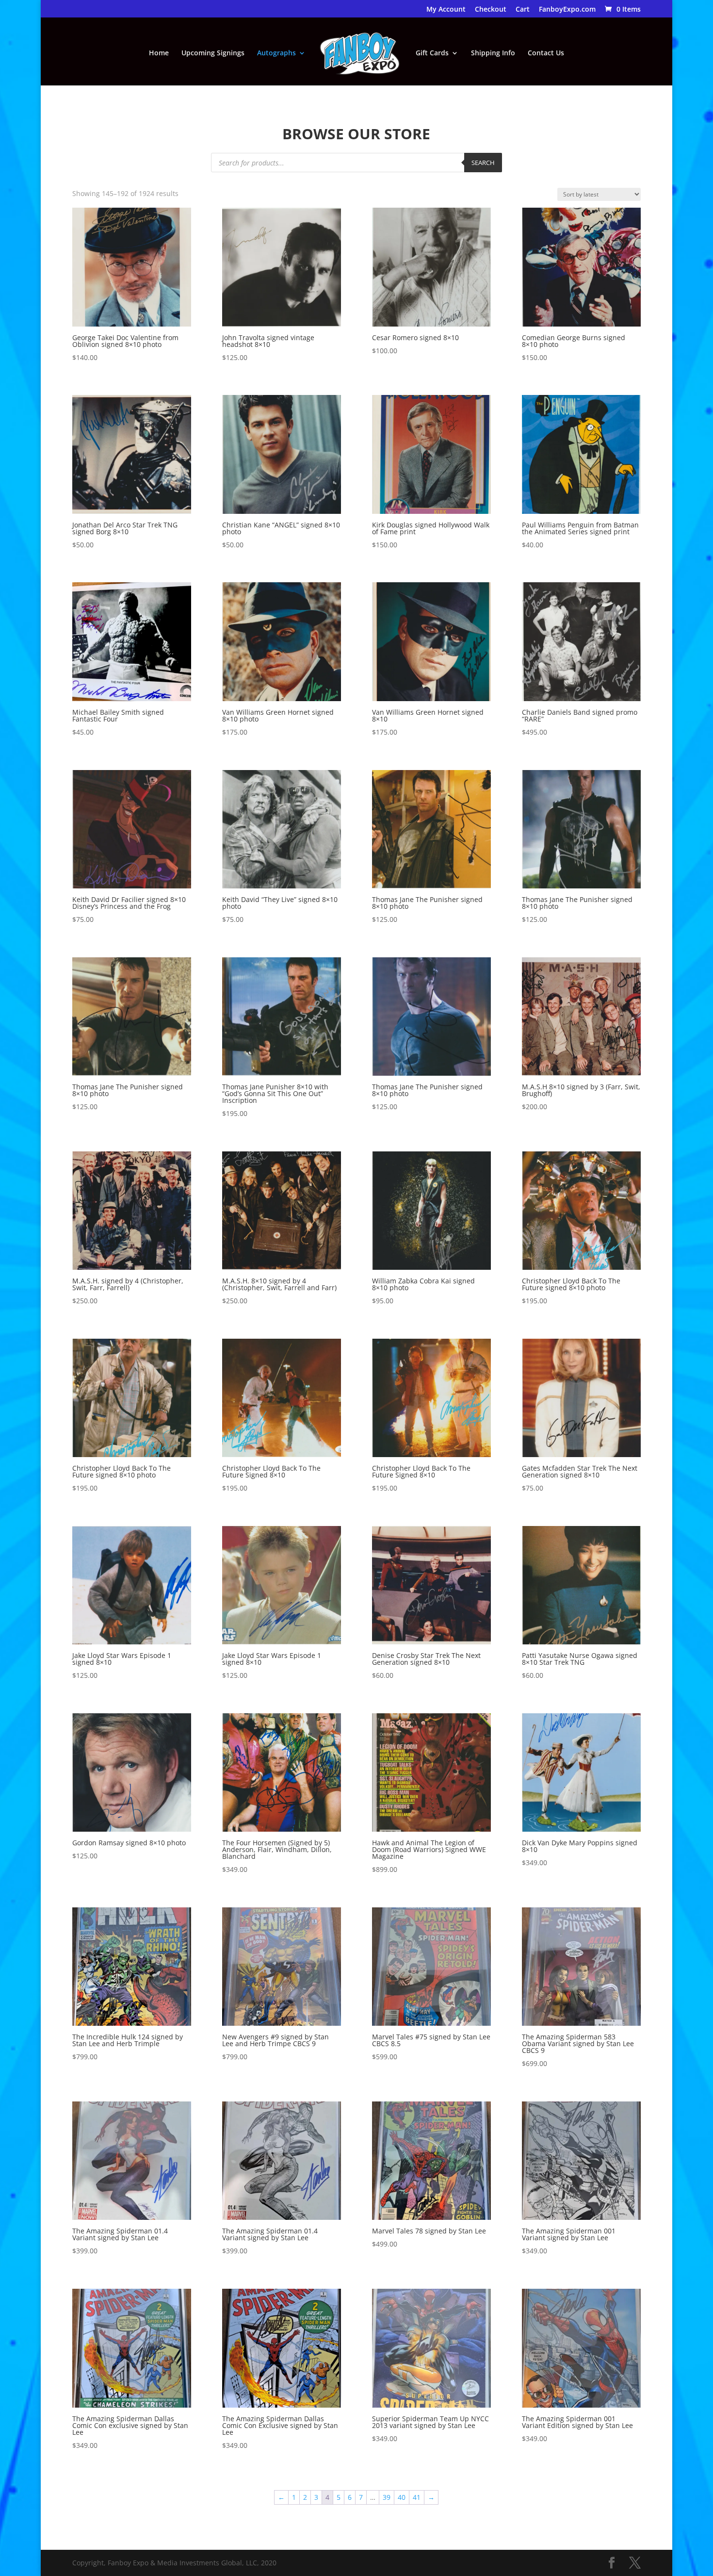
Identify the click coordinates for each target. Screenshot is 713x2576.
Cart (523, 10)
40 (402, 2497)
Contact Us (546, 53)
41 (417, 2497)
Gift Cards (432, 53)
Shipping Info (493, 53)
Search (483, 163)
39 (387, 2497)
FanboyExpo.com (567, 10)
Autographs (276, 53)
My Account (446, 10)
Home (159, 53)
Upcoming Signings (213, 53)
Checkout (491, 10)
